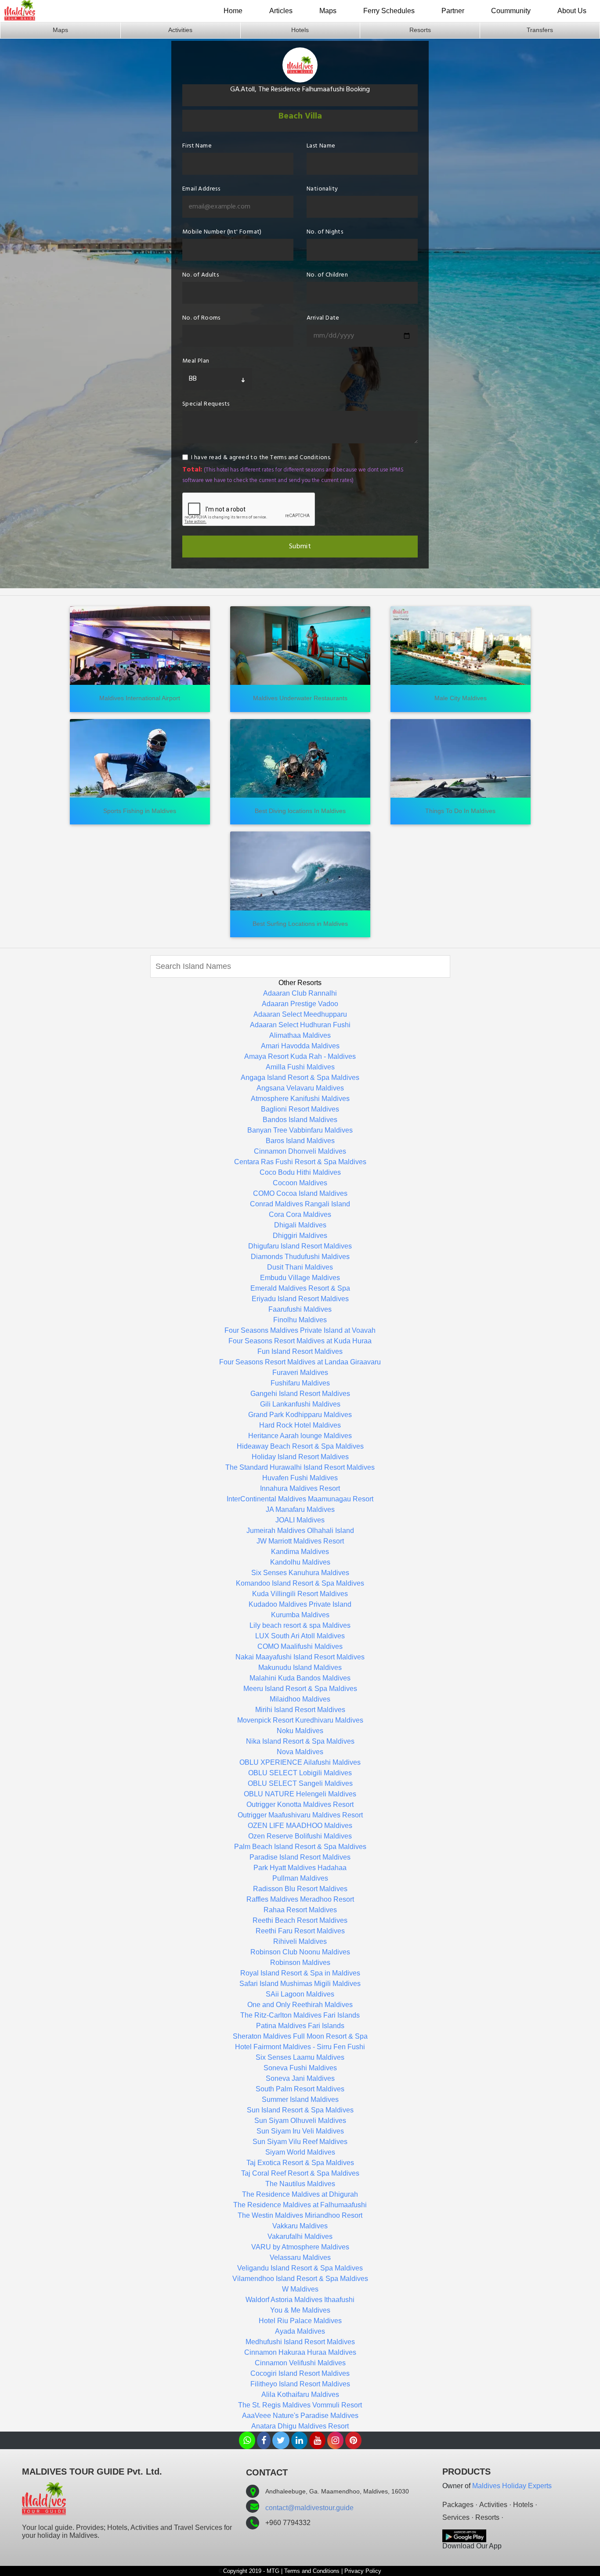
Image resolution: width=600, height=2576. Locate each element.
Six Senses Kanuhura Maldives (300, 1573)
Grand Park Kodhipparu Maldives (300, 1415)
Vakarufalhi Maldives (300, 2236)
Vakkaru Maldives (300, 2226)
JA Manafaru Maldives (300, 1509)
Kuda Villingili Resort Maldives (300, 1594)
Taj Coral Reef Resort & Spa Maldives (300, 2173)
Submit (300, 547)
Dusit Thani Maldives (300, 1267)
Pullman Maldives (300, 1878)
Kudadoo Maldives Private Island (300, 1604)
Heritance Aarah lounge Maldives (300, 1436)
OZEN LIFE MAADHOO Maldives (300, 1826)
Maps (328, 11)
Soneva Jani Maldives (300, 2078)
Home (233, 11)
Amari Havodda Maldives (300, 1046)
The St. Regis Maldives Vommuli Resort (300, 2405)
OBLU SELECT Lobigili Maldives (300, 1773)
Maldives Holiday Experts (512, 2486)
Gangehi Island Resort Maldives (300, 1394)
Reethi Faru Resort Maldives (300, 1931)
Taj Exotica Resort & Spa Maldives (300, 2163)
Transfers (540, 30)
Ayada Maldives (300, 2331)
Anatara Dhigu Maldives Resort (300, 2426)
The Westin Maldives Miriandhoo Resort (300, 2215)
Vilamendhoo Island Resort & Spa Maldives (300, 2279)
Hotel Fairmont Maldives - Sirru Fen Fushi (300, 2047)
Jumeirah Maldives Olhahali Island (300, 1531)
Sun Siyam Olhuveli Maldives (300, 2121)
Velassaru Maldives (300, 2258)
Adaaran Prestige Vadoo (300, 1004)
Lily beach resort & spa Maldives (300, 1625)
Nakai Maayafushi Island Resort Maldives (300, 1657)
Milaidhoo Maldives (300, 1699)
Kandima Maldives (300, 1552)
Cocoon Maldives (300, 1183)
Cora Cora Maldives (300, 1214)
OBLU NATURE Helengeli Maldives (300, 1794)
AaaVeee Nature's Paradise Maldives (300, 2416)
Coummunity (511, 11)
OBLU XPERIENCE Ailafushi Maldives (300, 1762)
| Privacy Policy (361, 2571)
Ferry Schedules (389, 11)
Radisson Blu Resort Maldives (300, 1889)
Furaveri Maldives (300, 1373)
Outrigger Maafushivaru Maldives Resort (300, 1815)
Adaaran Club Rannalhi (300, 993)
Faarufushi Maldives (300, 1309)
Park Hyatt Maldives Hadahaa (300, 1868)
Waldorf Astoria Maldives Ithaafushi (300, 2300)
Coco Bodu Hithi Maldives (300, 1172)
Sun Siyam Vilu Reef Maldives (300, 2142)
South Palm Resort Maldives (300, 2089)
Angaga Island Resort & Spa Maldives (300, 1078)
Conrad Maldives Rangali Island (300, 1204)
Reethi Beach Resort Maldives (300, 1920)
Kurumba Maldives (300, 1615)
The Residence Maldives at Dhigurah (300, 2194)
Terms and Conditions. (300, 458)
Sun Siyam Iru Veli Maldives (300, 2131)
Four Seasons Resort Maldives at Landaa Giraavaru (300, 1362)
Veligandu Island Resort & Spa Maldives (300, 2268)
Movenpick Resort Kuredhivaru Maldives (300, 1720)
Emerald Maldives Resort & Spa (300, 1288)
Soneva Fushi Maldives (300, 2068)
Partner (453, 11)
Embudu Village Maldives (300, 1278)
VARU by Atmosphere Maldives (300, 2247)
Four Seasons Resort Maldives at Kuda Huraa (300, 1341)
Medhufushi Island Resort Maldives (300, 2342)
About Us (572, 11)
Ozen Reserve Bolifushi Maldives (300, 1836)
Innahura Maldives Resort (300, 1488)
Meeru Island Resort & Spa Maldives (300, 1689)
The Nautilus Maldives (300, 2184)
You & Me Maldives (300, 2310)
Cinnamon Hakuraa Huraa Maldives (300, 2352)
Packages (458, 2505)
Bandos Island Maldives (300, 1120)
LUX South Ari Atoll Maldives (300, 1636)
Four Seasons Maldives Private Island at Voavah (300, 1330)
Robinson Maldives (300, 1963)
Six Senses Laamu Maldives (300, 2057)
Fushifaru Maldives (300, 1383)
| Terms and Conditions (310, 2571)
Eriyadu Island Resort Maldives (300, 1299)
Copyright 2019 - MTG (251, 2571)
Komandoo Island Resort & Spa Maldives (300, 1583)
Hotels (300, 30)
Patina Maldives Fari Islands (300, 2026)
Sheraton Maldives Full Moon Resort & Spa (300, 2036)
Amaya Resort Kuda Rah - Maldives (300, 1056)
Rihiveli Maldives (300, 1941)
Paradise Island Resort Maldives (300, 1857)
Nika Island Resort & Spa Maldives (300, 1741)
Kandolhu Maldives (300, 1562)
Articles (281, 11)
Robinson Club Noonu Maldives (300, 1952)
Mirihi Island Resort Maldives (300, 1710)
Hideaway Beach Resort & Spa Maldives (300, 1446)
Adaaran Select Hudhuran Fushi (300, 1025)
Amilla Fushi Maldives (300, 1067)
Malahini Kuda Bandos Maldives (300, 1678)
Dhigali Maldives (300, 1225)
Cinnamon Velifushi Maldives (300, 2363)
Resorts (420, 30)
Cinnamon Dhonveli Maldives (300, 1151)
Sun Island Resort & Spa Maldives (300, 2110)
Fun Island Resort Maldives (300, 1351)
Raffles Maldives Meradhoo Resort (300, 1899)
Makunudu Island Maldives (300, 1668)
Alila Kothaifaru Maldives (300, 2394)
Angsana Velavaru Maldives (300, 1088)
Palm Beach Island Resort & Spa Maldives (300, 1847)
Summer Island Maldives (300, 2099)
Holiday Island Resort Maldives (300, 1457)
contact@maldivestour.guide (309, 2508)
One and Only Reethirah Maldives (300, 2005)
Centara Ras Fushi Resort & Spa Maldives (300, 1162)
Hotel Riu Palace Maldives (300, 2321)
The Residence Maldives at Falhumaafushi (300, 2205)
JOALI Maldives (300, 1520)
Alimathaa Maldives (300, 1035)
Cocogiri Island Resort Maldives (300, 2373)
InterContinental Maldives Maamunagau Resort (300, 1499)
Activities (180, 30)
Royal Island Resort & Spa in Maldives (300, 1973)
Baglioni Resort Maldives (300, 1109)
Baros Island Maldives (300, 1141)
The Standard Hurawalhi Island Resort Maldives (300, 1467)
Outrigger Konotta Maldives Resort (300, 1804)
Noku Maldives (300, 1731)
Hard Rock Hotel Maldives (300, 1425)
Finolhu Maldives (300, 1320)
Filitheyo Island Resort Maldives (300, 2384)
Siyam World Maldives (300, 2152)
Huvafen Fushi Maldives (300, 1478)
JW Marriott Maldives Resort (300, 1541)
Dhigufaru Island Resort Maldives (300, 1246)
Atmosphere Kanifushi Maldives (300, 1099)
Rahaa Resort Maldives (300, 1910)
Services (456, 2517)
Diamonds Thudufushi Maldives (300, 1257)
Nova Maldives (300, 1752)
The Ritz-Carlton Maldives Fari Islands (300, 2015)
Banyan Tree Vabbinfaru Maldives (300, 1130)
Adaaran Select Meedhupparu (300, 1014)
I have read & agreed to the (261, 458)
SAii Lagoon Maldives (300, 1994)
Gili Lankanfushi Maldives (300, 1404)
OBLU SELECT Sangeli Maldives (300, 1783)
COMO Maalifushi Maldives (300, 1646)
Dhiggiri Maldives (300, 1236)
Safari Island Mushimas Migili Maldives (300, 1984)
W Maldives (300, 2289)
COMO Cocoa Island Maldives (300, 1193)
